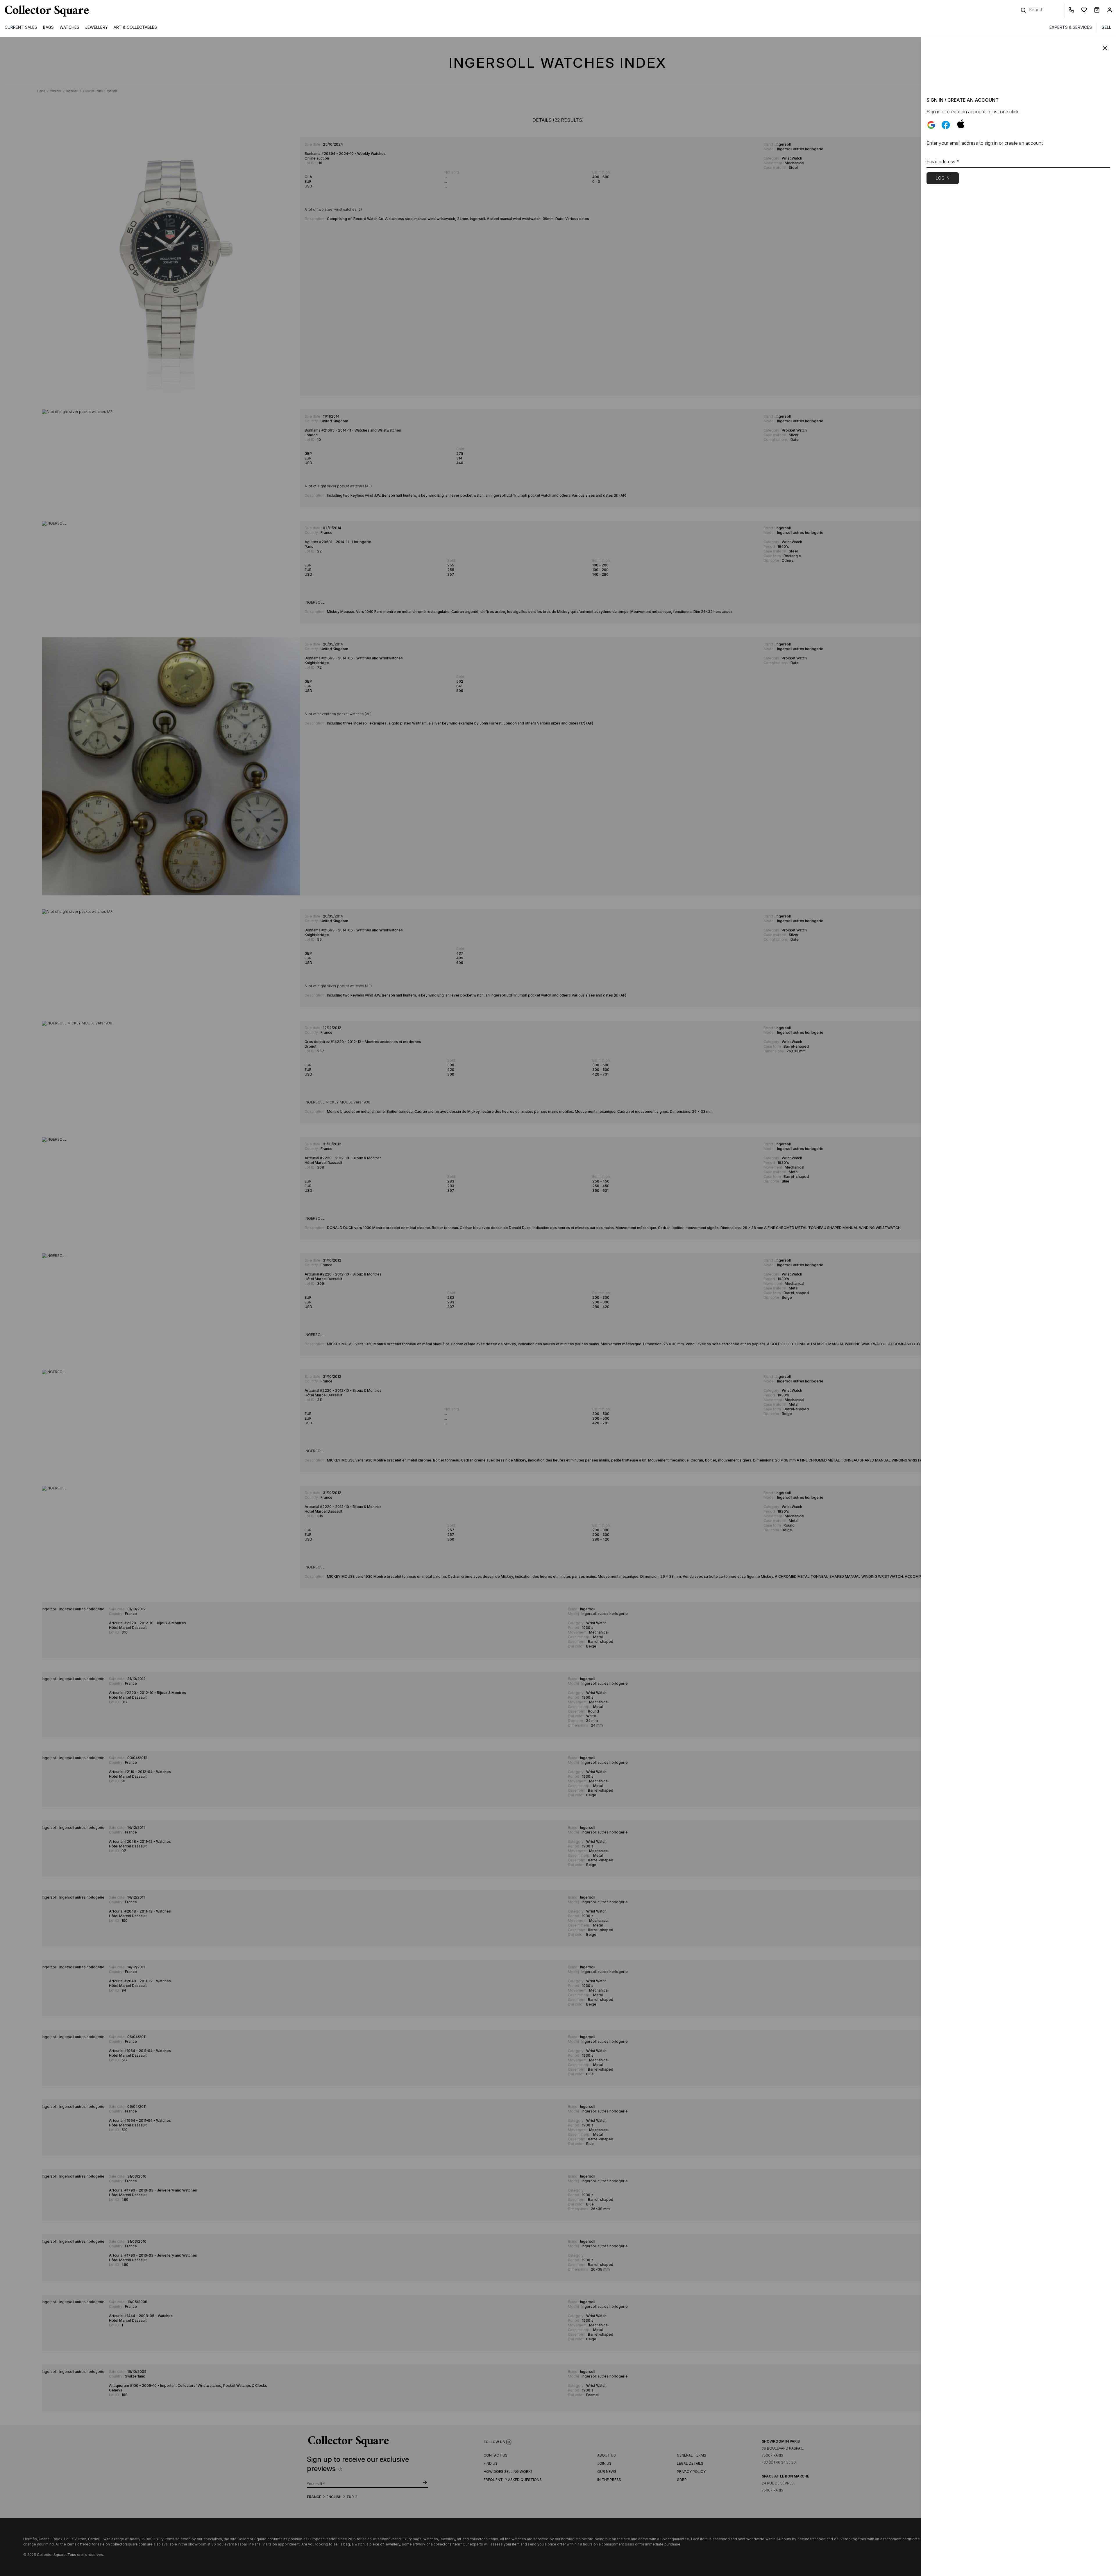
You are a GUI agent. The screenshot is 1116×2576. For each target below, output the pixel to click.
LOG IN (943, 178)
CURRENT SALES (21, 27)
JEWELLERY (96, 27)
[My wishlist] (1085, 11)
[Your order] (1098, 11)
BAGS (48, 27)
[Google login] (931, 125)
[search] (1024, 7)
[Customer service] (1072, 11)
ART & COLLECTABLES (135, 27)
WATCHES (69, 27)
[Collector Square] (45, 11)
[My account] (1110, 11)
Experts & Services (1071, 27)
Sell (1106, 27)
